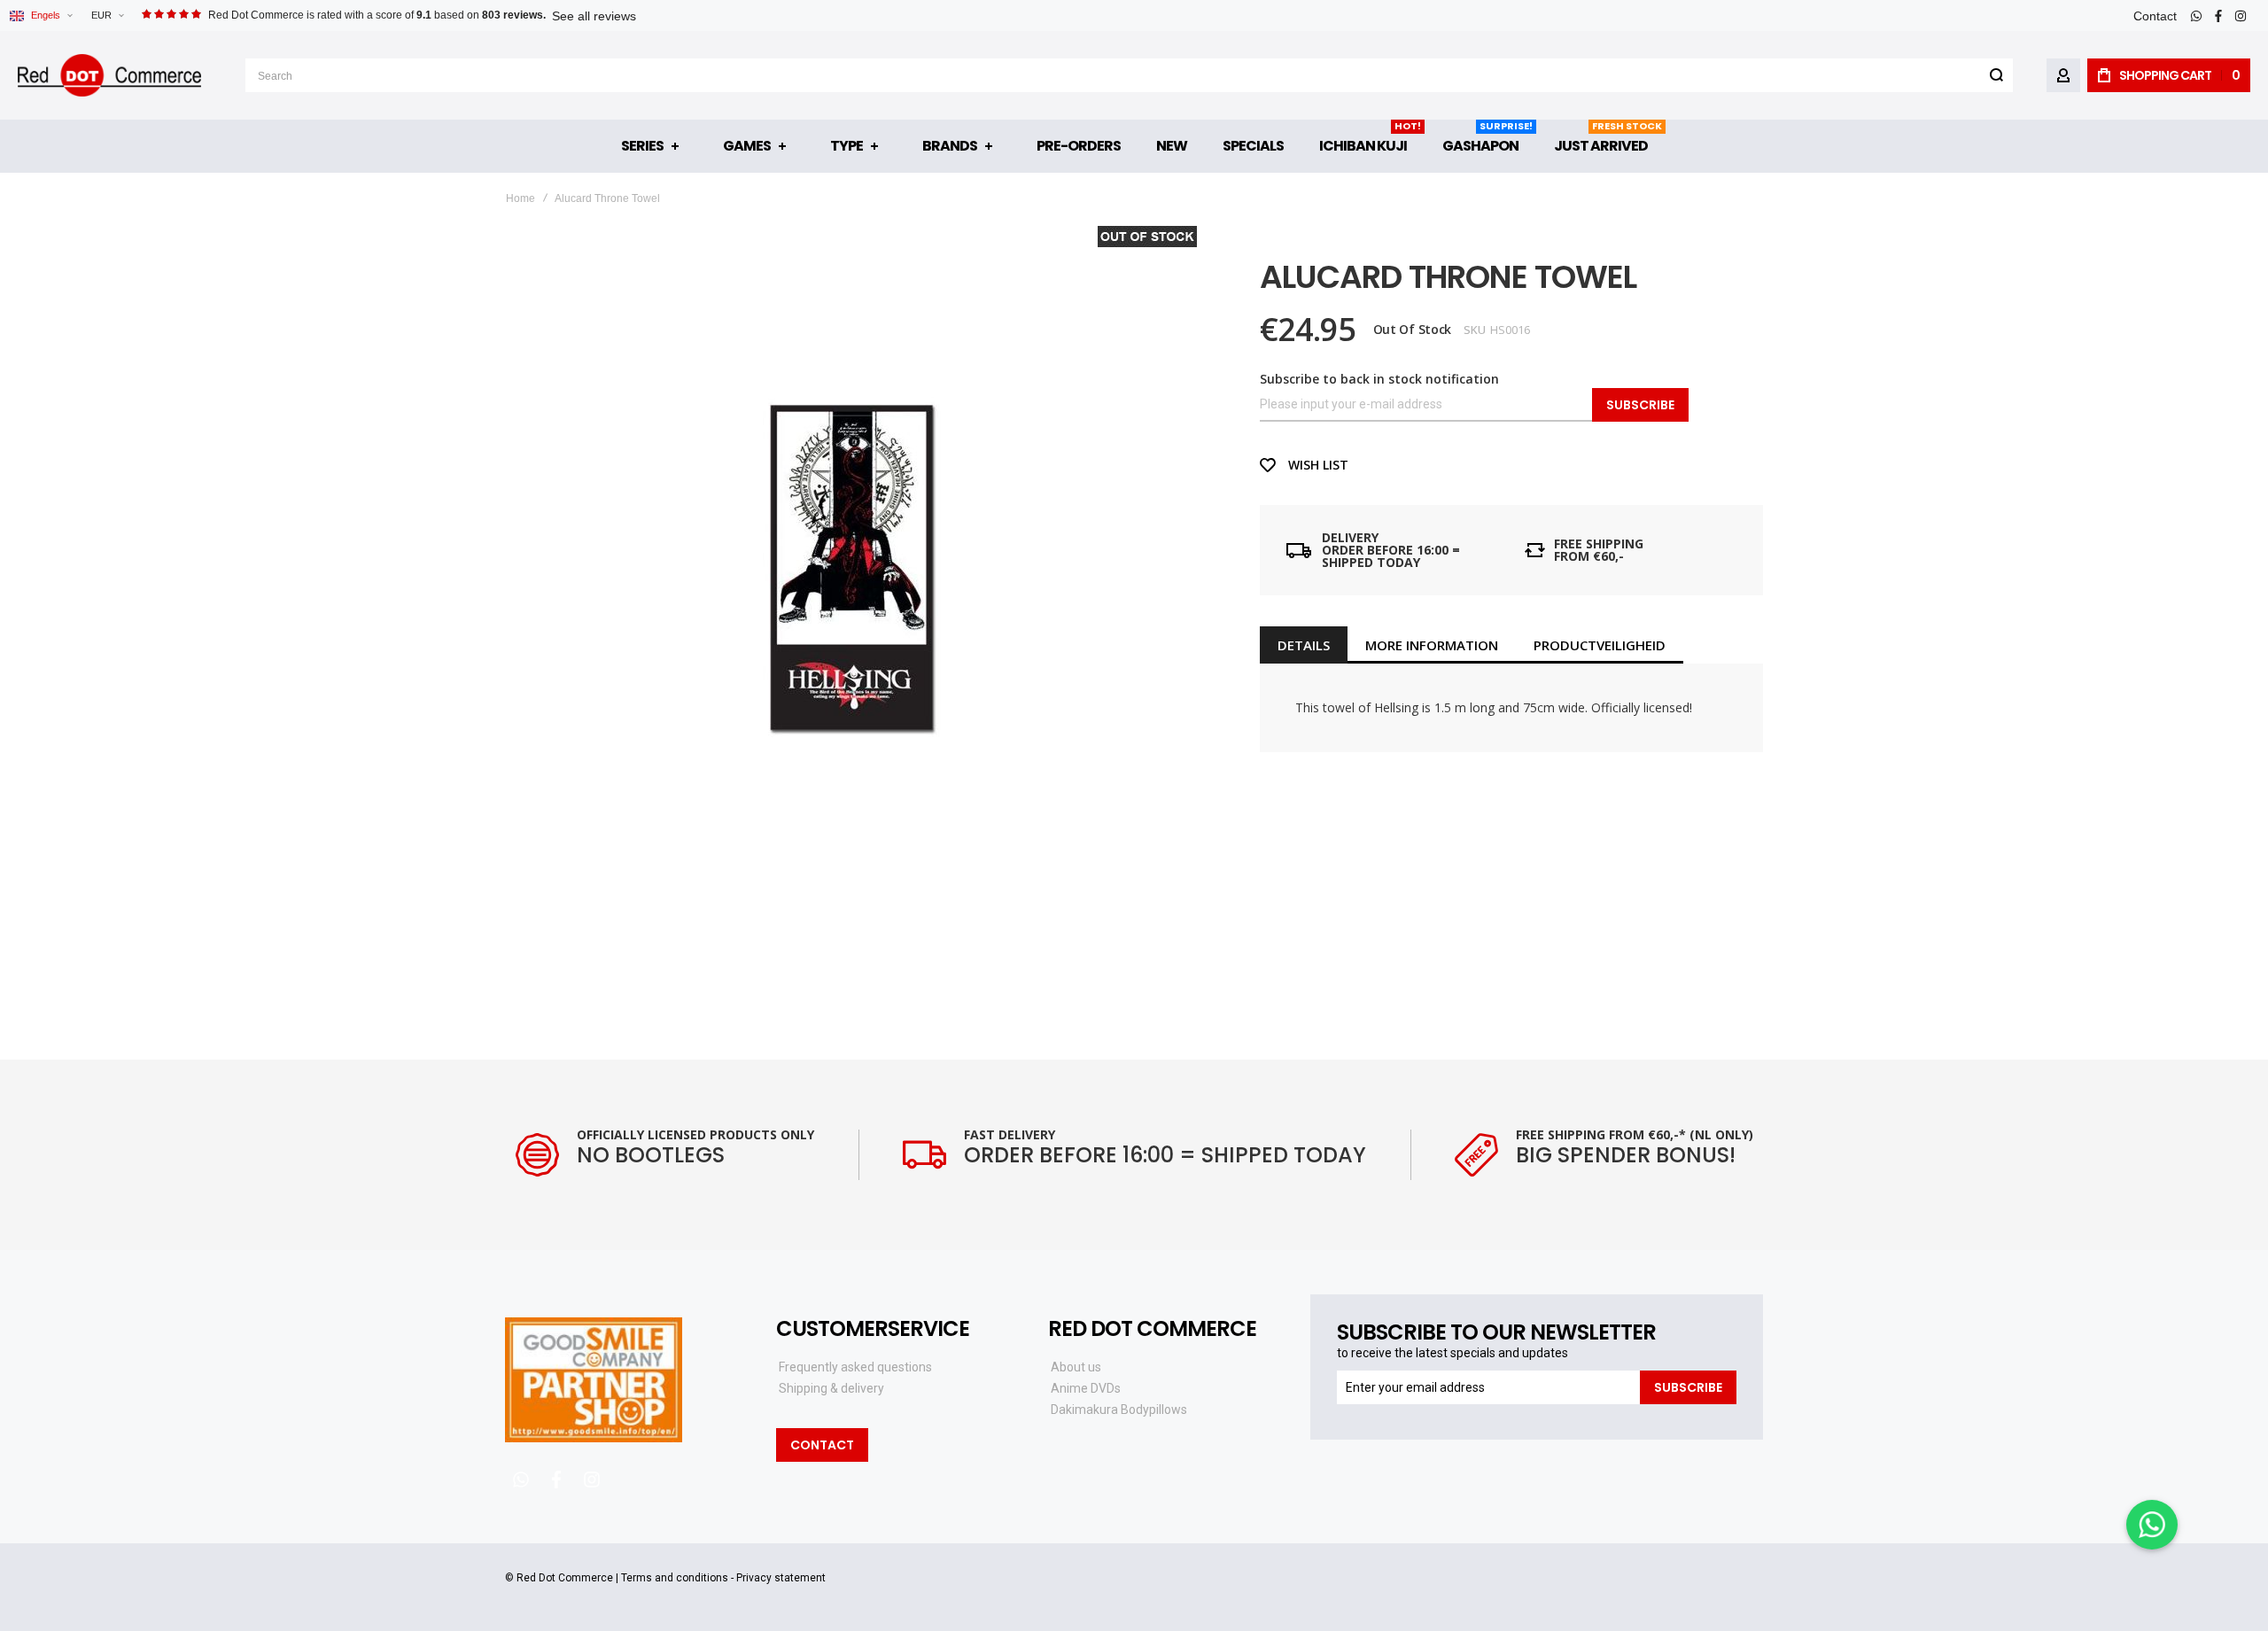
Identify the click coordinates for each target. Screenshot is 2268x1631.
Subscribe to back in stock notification (1379, 379)
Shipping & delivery (831, 1388)
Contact (2155, 16)
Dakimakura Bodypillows (1119, 1410)
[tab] (1304, 645)
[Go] (1996, 75)
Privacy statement (781, 1578)
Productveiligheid (1600, 645)
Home (520, 198)
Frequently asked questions (855, 1367)
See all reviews (594, 16)
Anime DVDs (1086, 1388)
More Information (1432, 645)
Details (1304, 645)
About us (1076, 1367)
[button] (107, 16)
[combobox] (1129, 75)
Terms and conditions (675, 1578)
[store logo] (109, 75)
